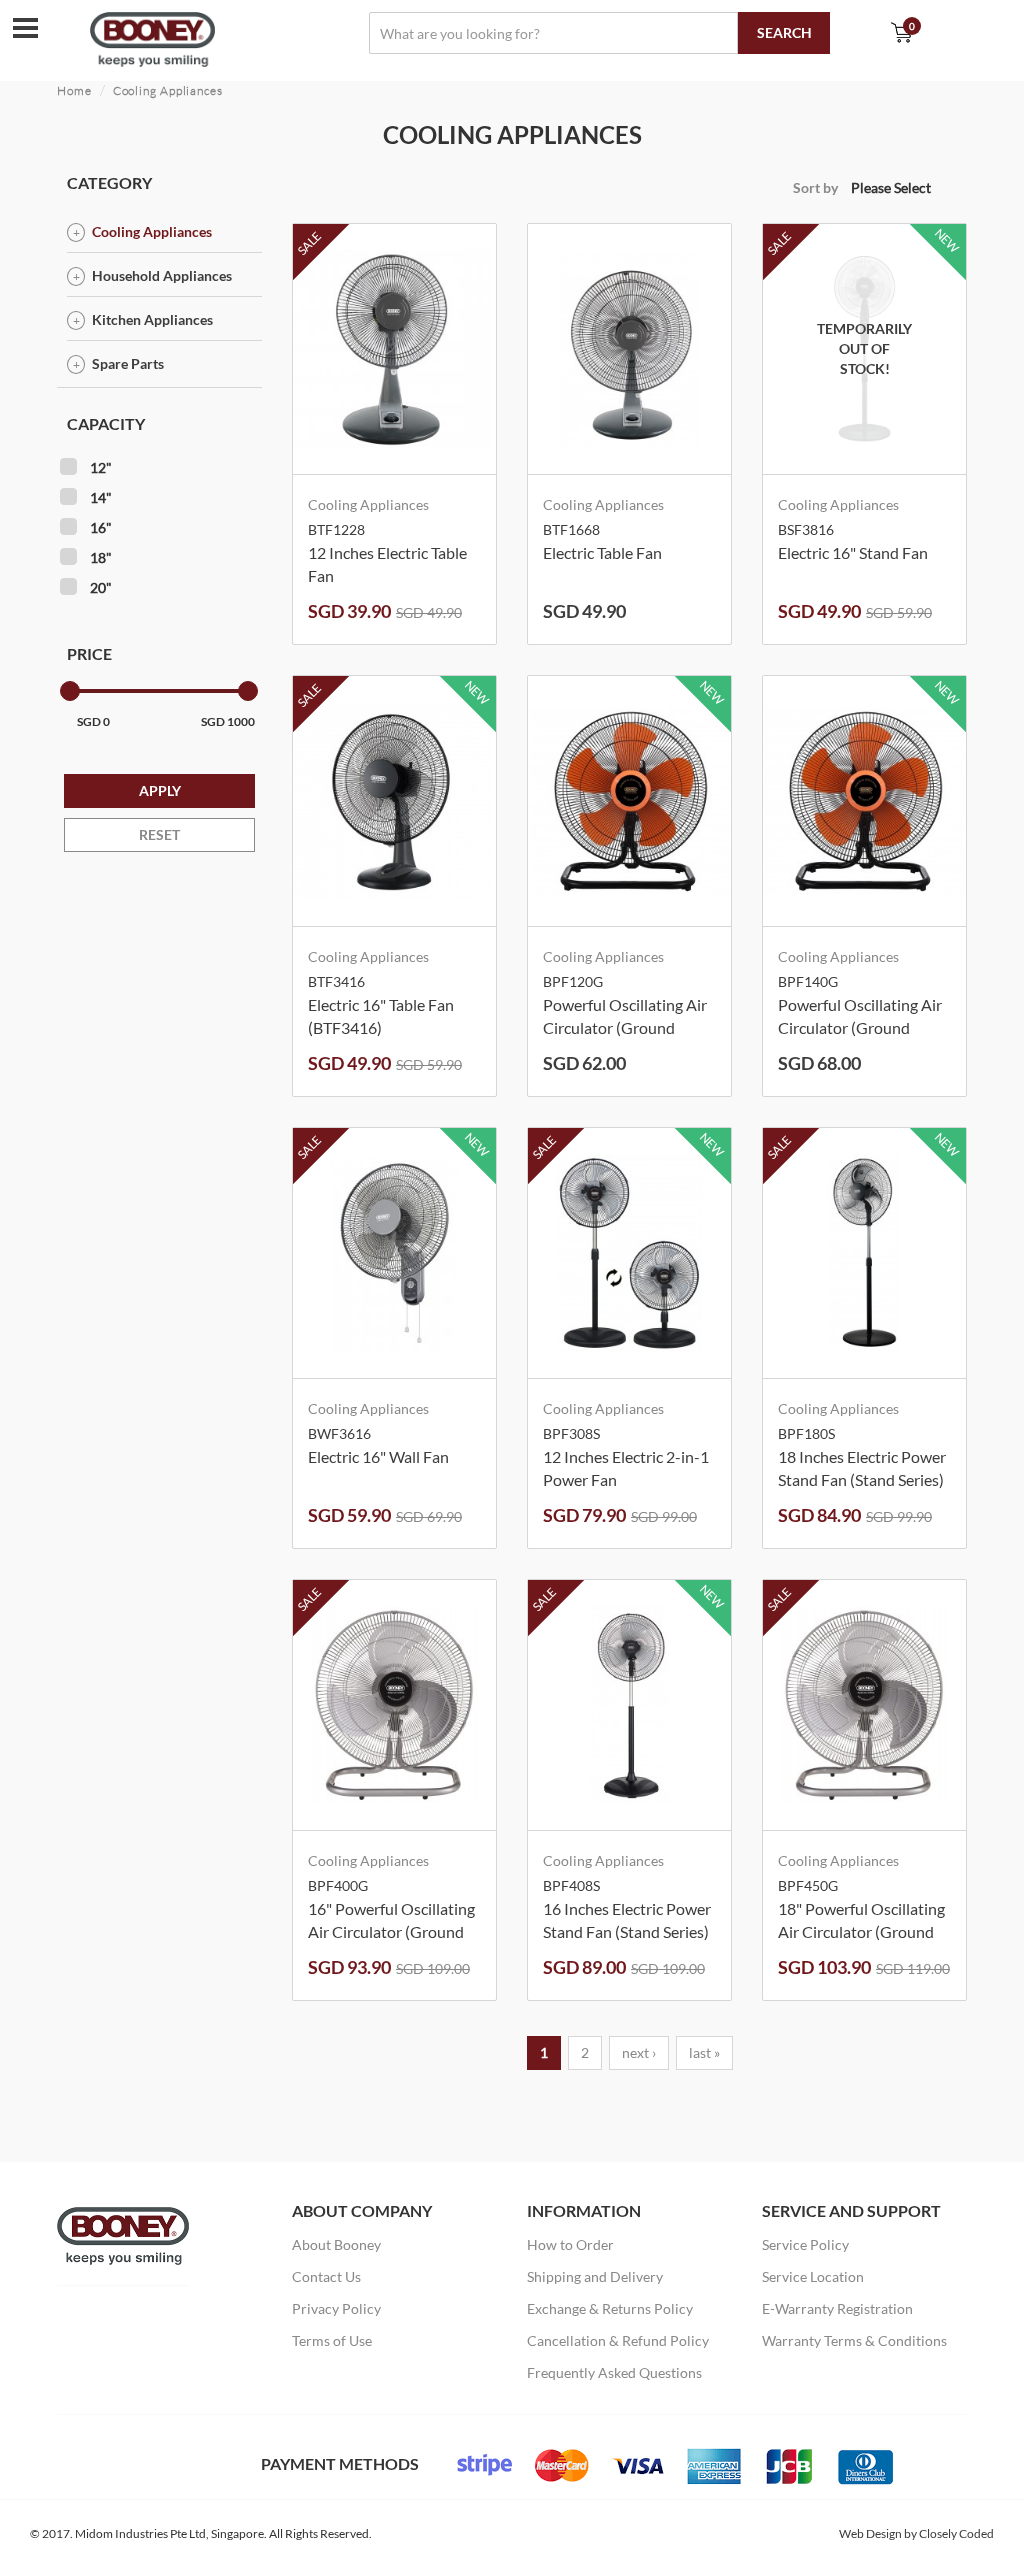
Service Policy (805, 2244)
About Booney (336, 2244)
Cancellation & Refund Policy (618, 2340)
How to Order (570, 2244)
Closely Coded (956, 2533)
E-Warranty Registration (837, 2308)
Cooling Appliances (168, 90)
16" (101, 527)
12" (101, 467)
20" (101, 587)
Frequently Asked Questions (614, 2372)
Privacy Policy (336, 2308)
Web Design (870, 2533)
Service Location (813, 2276)
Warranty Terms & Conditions (854, 2340)
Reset (159, 834)
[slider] (70, 691)
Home (74, 90)
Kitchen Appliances (152, 319)
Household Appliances (162, 275)
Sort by (815, 187)
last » (704, 2052)
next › (639, 2052)
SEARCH (784, 32)
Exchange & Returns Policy (610, 2308)
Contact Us (326, 2276)
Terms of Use (332, 2340)
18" (101, 557)
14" (101, 497)
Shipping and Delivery (595, 2276)
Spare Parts (128, 363)
